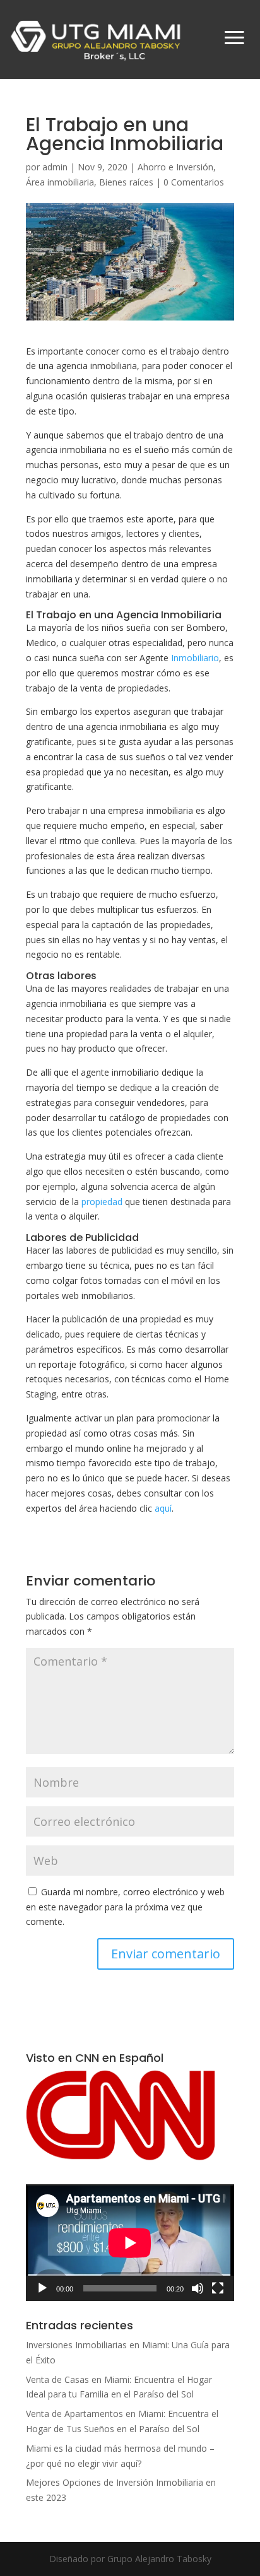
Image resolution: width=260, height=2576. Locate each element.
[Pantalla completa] (218, 2288)
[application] (130, 2243)
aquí (163, 1508)
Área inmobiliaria (60, 182)
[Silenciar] (198, 2288)
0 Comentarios (194, 182)
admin (55, 167)
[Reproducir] (42, 2288)
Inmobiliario (195, 658)
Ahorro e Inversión (175, 167)
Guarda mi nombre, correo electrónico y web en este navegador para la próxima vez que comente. (125, 1907)
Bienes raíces (126, 182)
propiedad (102, 1202)
